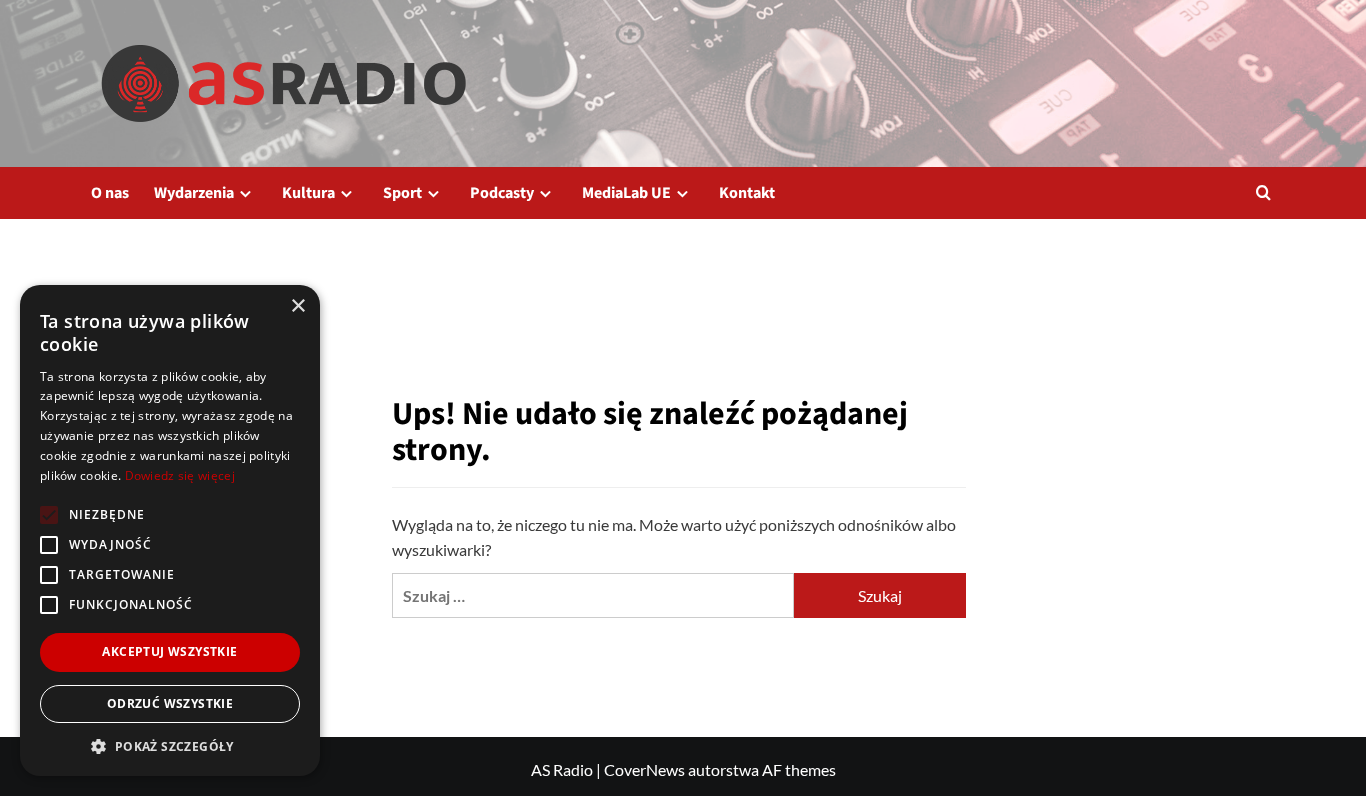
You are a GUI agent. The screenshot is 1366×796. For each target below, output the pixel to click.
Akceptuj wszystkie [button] (169, 651)
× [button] (297, 306)
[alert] (170, 530)
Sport (402, 193)
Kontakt (747, 193)
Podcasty (502, 193)
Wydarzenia (194, 193)
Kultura (308, 193)
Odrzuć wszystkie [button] (170, 703)
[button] (1263, 192)
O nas (110, 193)
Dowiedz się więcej (180, 475)
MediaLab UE (626, 193)
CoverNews (644, 769)
